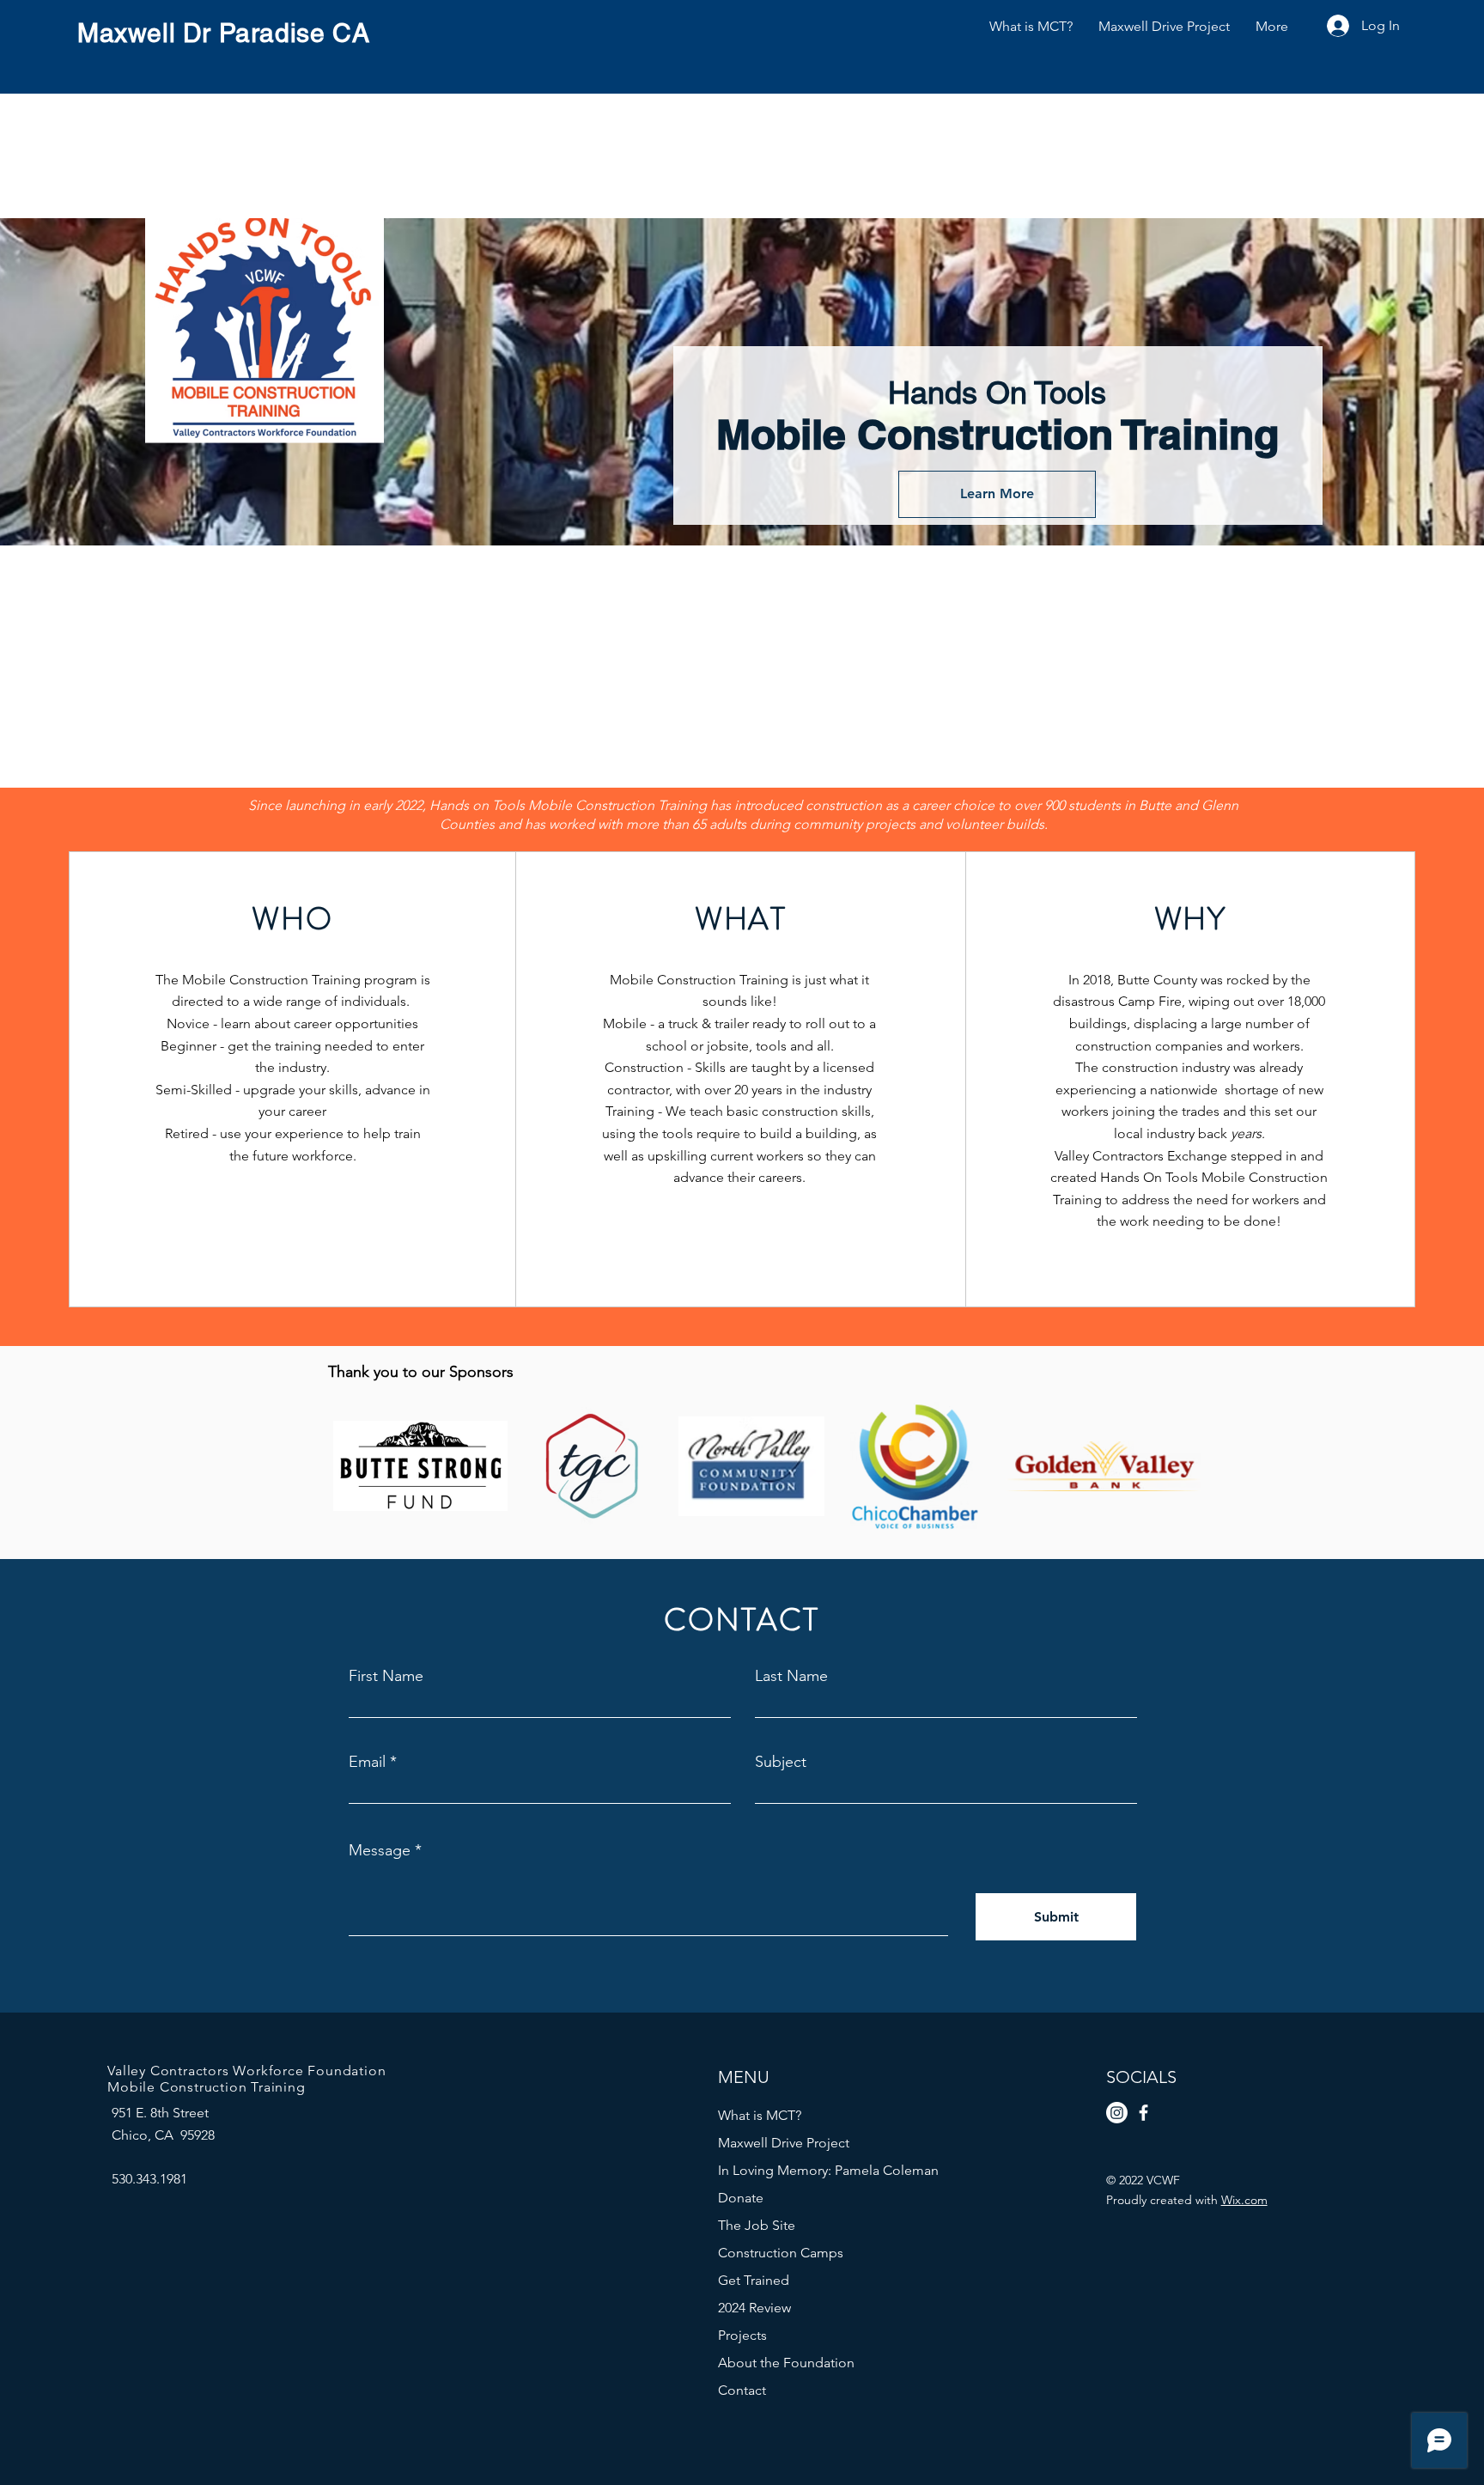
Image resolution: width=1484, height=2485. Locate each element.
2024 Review (754, 2308)
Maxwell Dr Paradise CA (223, 33)
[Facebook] (1143, 2113)
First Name (386, 1676)
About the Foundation (786, 2363)
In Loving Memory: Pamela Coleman (798, 2170)
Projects (742, 2335)
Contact (742, 2390)
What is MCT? (760, 2115)
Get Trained (754, 2280)
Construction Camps (781, 2253)
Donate (741, 2198)
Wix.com (1244, 2200)
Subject (781, 1762)
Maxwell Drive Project (784, 2143)
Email (367, 1762)
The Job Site (757, 2225)
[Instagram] (1117, 2113)
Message (380, 1850)
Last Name (791, 1676)
